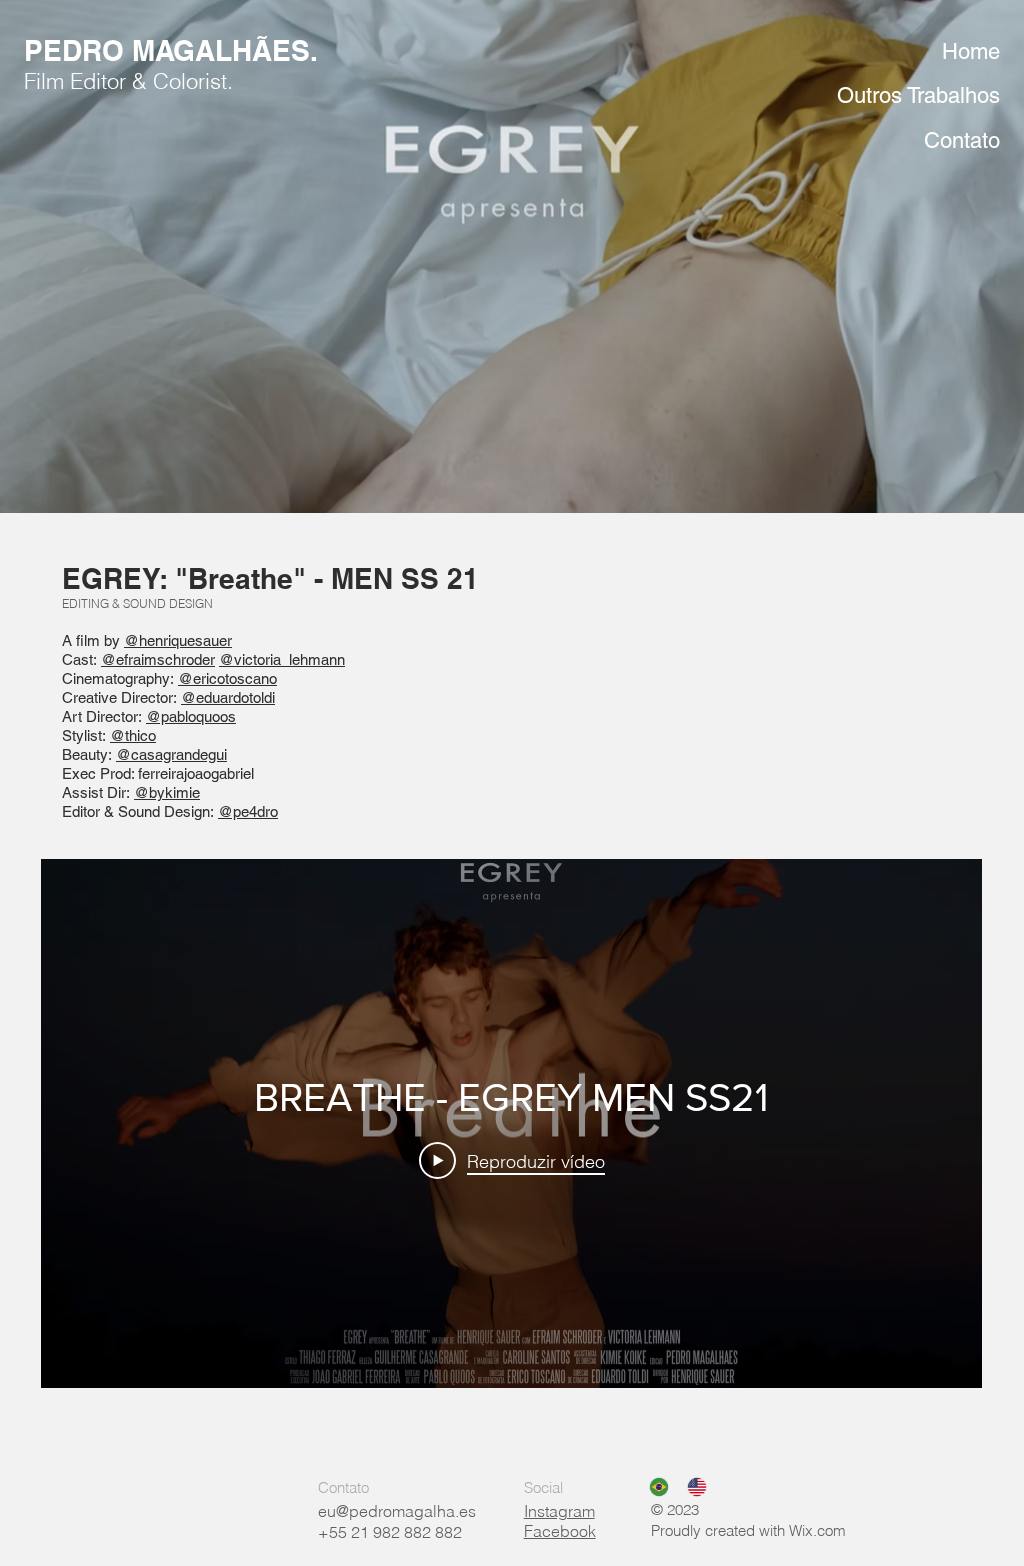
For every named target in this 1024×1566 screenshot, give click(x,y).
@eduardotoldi (228, 697)
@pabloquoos (191, 716)
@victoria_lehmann (282, 659)
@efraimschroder (158, 659)
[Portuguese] (653, 1487)
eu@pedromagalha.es (397, 1511)
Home (971, 51)
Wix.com (817, 1530)
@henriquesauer (178, 640)
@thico (133, 735)
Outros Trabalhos (918, 95)
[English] (691, 1487)
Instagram (559, 1511)
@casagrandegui (171, 754)
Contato (962, 140)
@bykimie (167, 792)
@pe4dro (248, 811)
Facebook (560, 1531)
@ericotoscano (227, 678)
